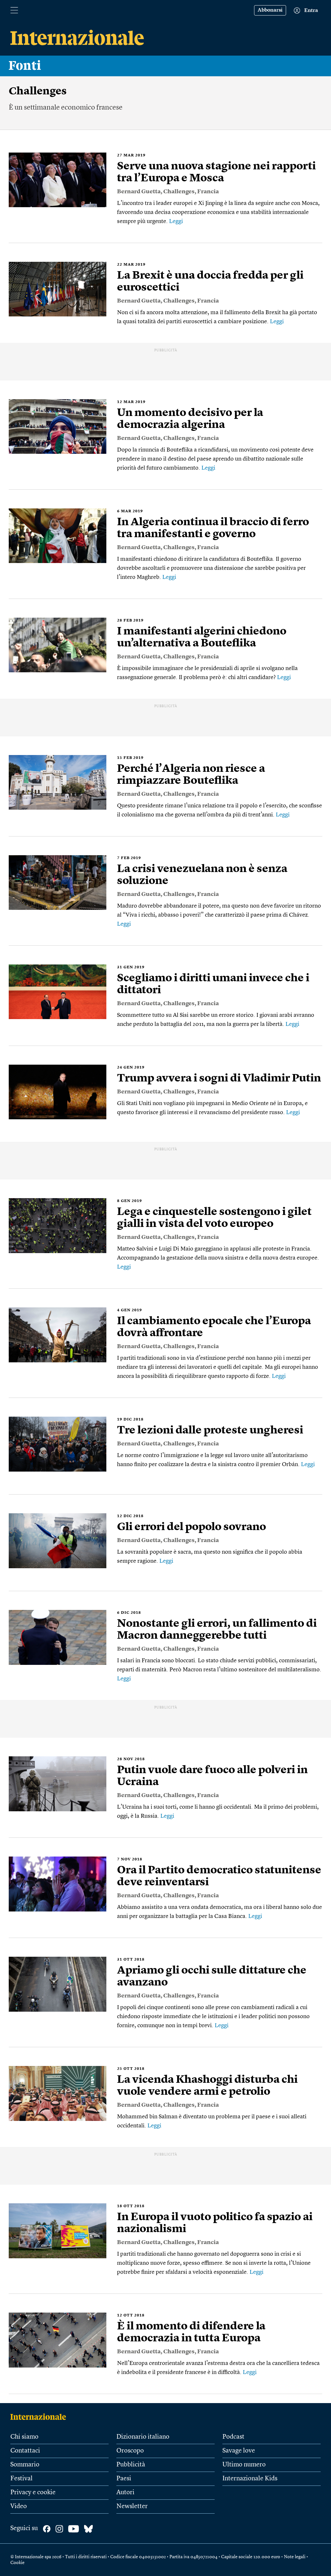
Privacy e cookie (33, 2493)
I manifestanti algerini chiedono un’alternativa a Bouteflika (202, 638)
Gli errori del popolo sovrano (192, 1527)
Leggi (176, 221)
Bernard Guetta (139, 192)
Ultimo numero (244, 2465)
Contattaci (25, 2451)
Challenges (179, 192)
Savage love (239, 2451)
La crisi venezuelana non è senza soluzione (202, 875)
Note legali (295, 2557)
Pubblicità (131, 2465)
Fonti (25, 66)
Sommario (25, 2465)
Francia (208, 192)
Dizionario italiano (143, 2437)
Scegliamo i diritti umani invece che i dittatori (213, 984)
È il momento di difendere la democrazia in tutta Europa (191, 2332)
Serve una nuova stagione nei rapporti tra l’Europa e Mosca (216, 172)
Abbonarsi (270, 10)
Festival (21, 2479)
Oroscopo (130, 2451)
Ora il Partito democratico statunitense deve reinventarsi (219, 1876)
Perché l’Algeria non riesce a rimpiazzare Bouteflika (191, 775)
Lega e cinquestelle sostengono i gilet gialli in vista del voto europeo (214, 1218)
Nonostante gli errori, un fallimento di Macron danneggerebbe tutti (217, 1630)
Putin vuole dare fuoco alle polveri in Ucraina (212, 1776)
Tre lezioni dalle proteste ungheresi (210, 1431)
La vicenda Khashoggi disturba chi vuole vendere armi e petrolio (207, 2086)
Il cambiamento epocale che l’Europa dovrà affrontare (214, 1327)
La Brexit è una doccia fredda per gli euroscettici (210, 282)
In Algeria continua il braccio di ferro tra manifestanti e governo (213, 528)
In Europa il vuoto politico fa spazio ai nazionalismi (215, 2223)
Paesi (124, 2479)
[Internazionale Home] (40, 2417)
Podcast (233, 2437)
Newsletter (132, 2507)
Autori (125, 2493)
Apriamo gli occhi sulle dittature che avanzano (212, 1977)
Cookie (17, 2563)
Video (19, 2507)
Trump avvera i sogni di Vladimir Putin (219, 1079)
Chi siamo (24, 2437)
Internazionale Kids (250, 2479)
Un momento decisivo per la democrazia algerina (190, 419)
